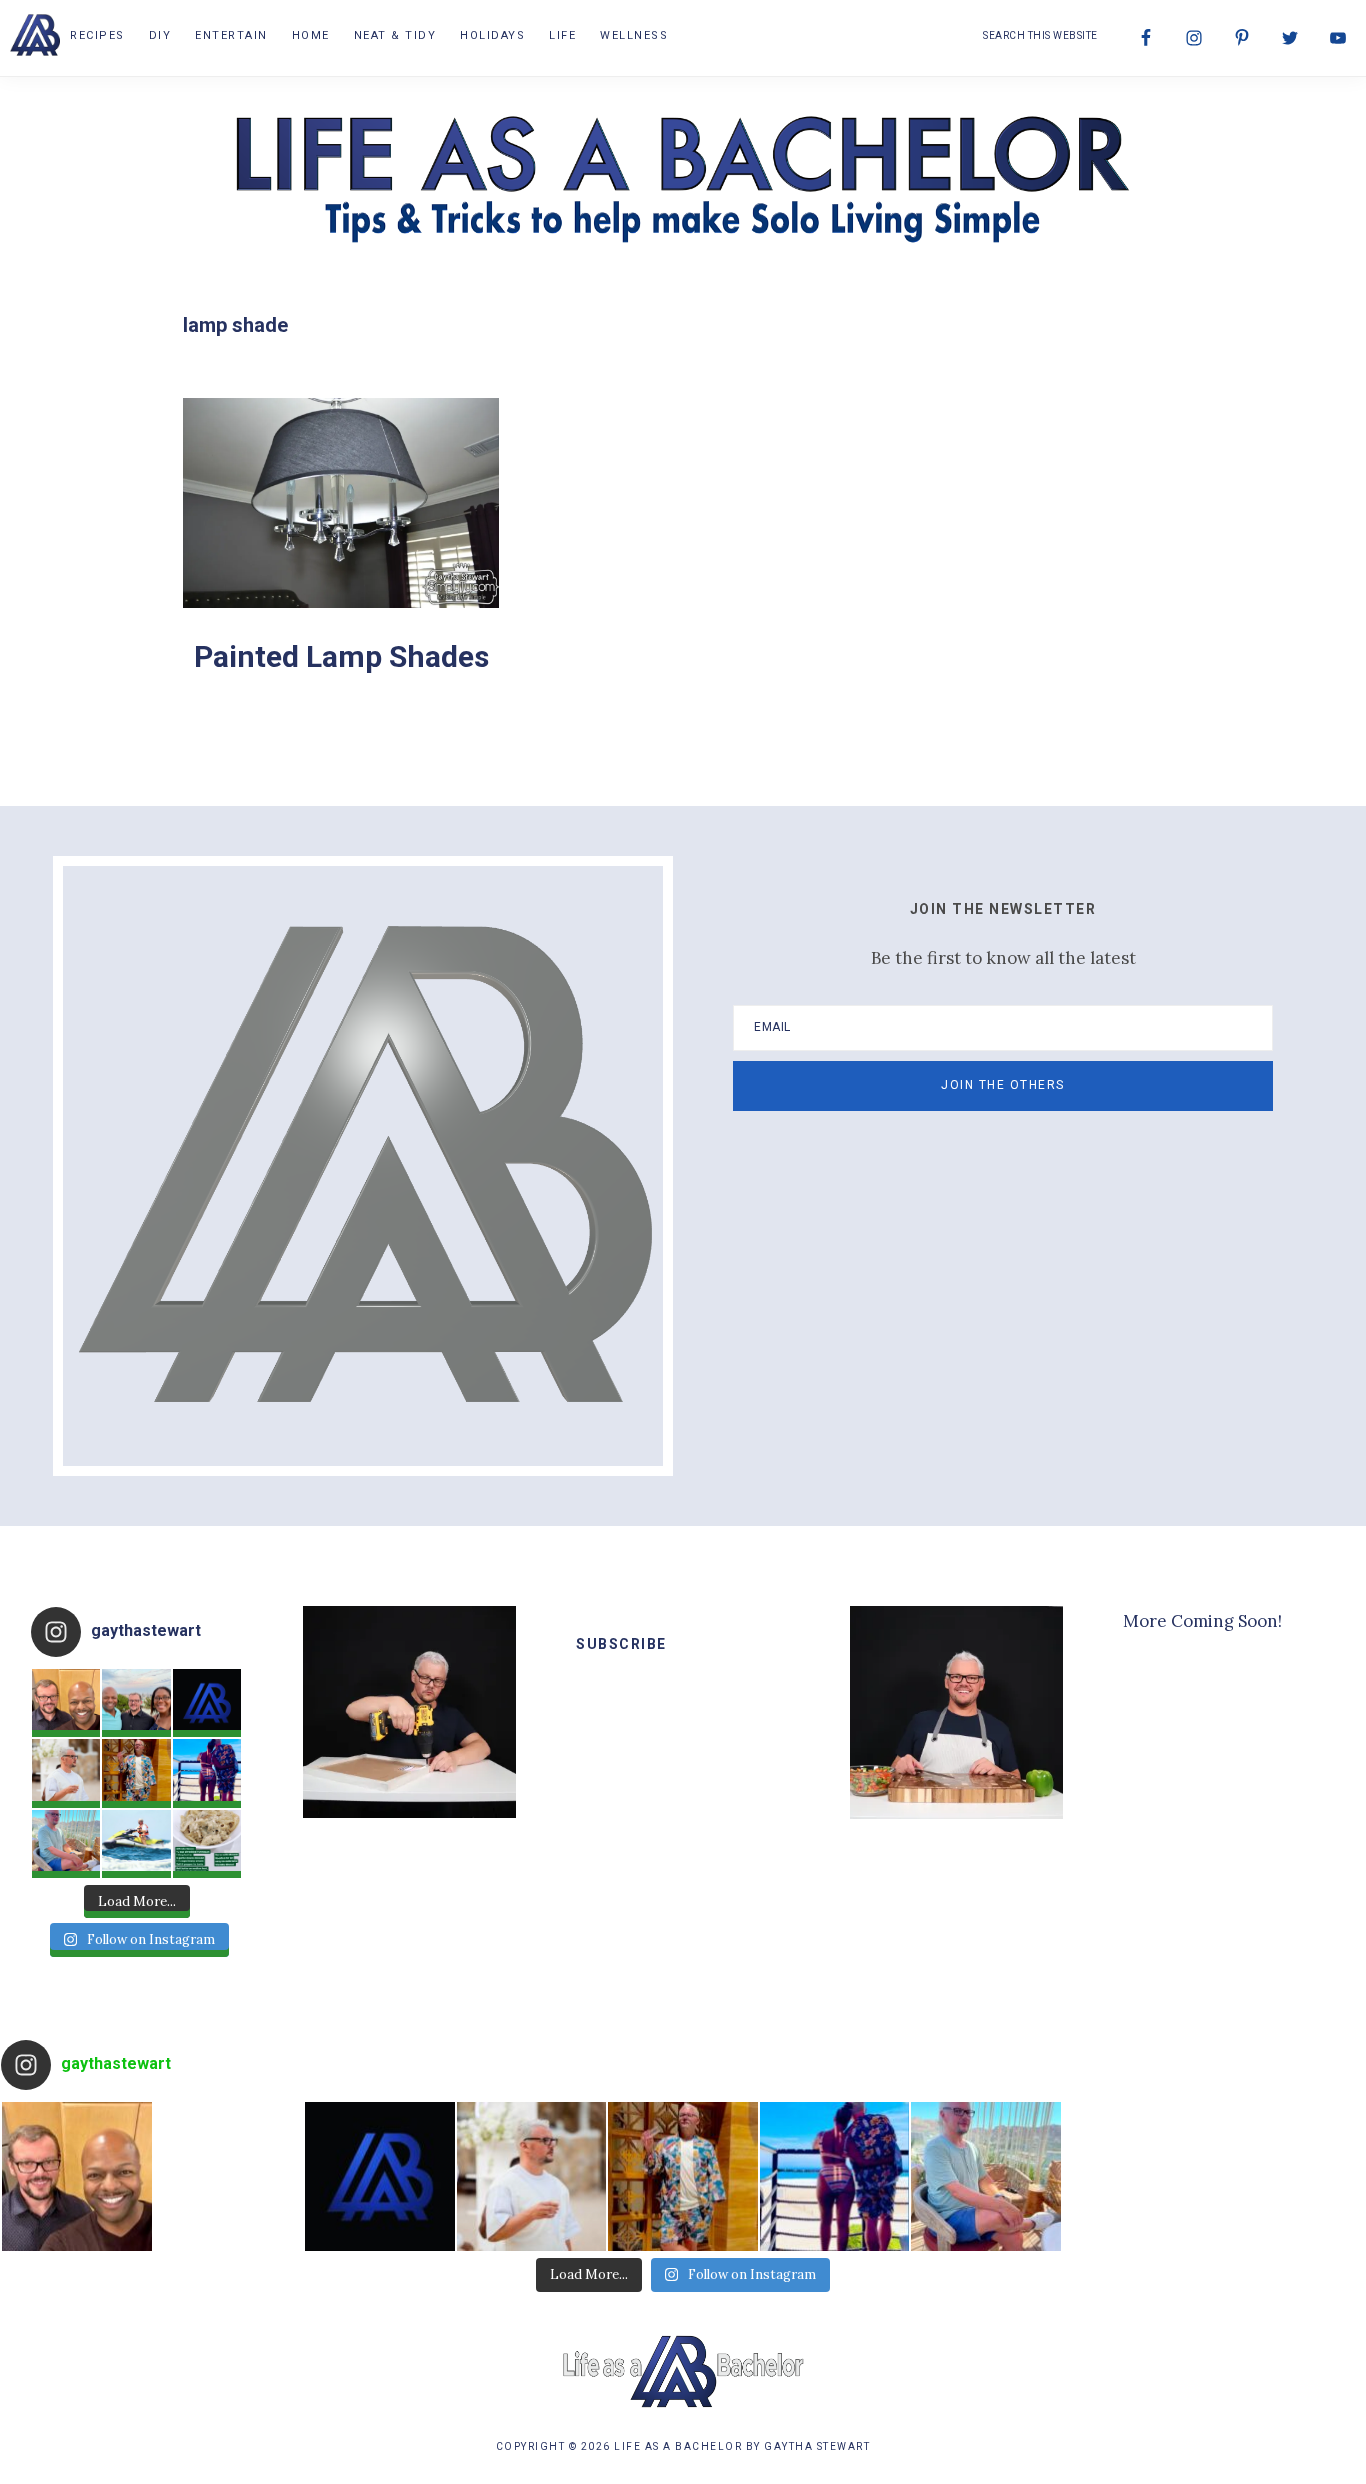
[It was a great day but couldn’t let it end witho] (66, 1703)
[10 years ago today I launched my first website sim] (207, 1703)
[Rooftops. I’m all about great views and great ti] (66, 1844)
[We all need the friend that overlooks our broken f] (207, 1773)
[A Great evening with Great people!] (136, 1703)
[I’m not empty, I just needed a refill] (136, 1773)
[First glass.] (66, 1773)
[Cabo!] (136, 1844)
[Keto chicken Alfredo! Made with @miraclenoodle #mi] (207, 1844)
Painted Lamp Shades (341, 656)
